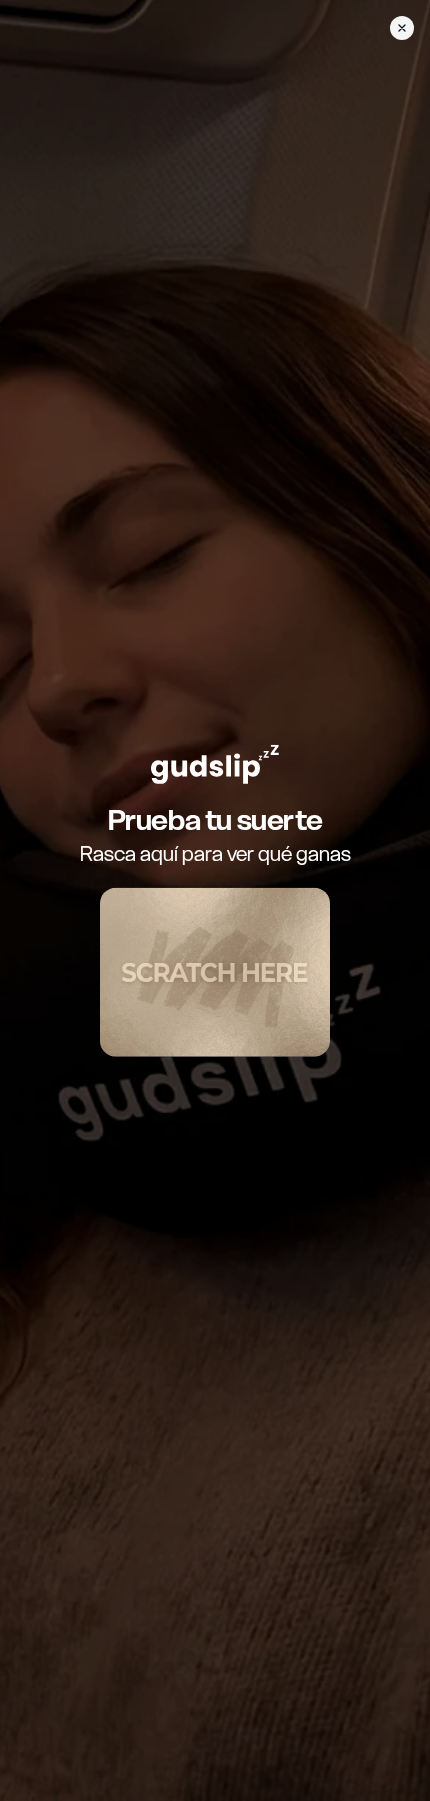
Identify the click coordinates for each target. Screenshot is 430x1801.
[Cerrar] (402, 28)
